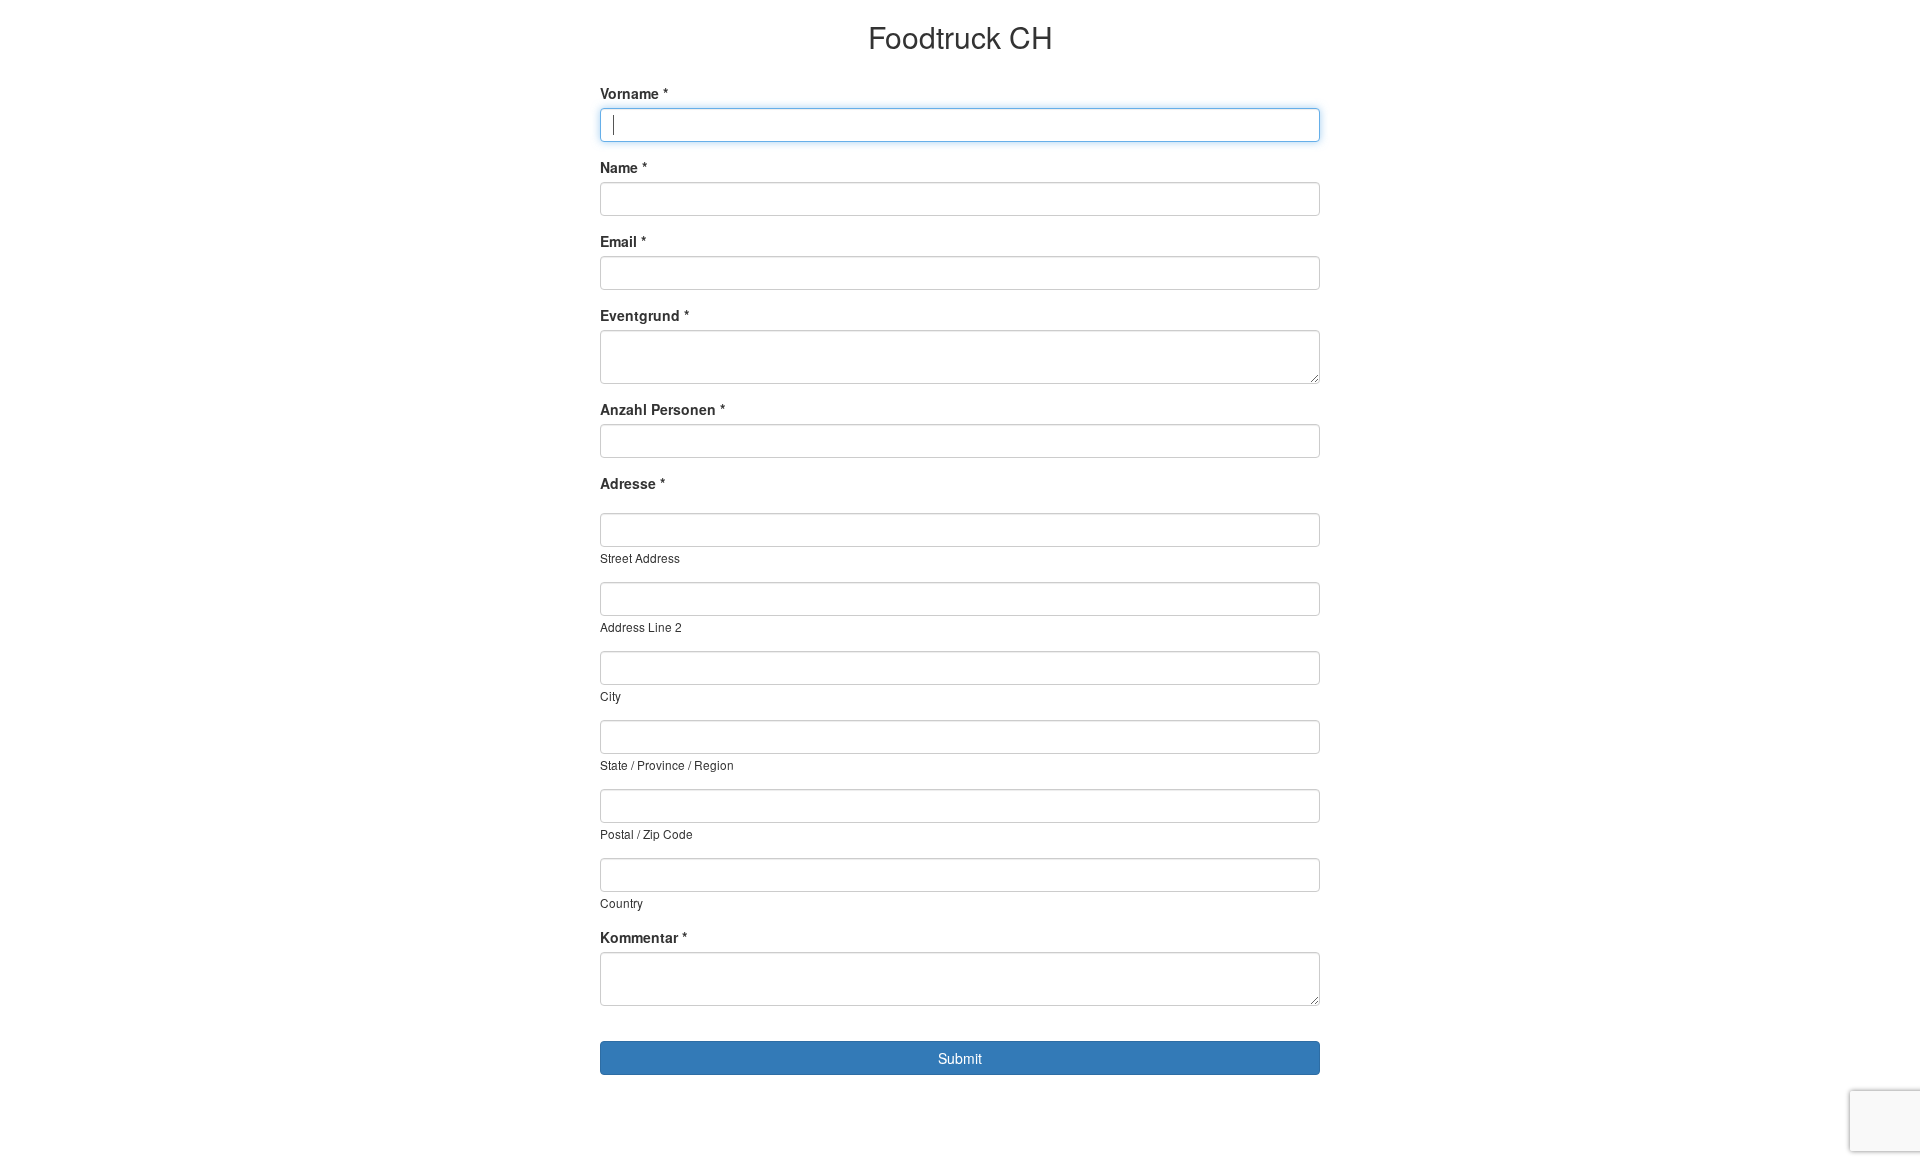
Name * (623, 167)
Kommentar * (643, 937)
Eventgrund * (644, 315)
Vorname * (634, 93)
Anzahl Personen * (662, 409)
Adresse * (632, 483)
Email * (623, 241)
